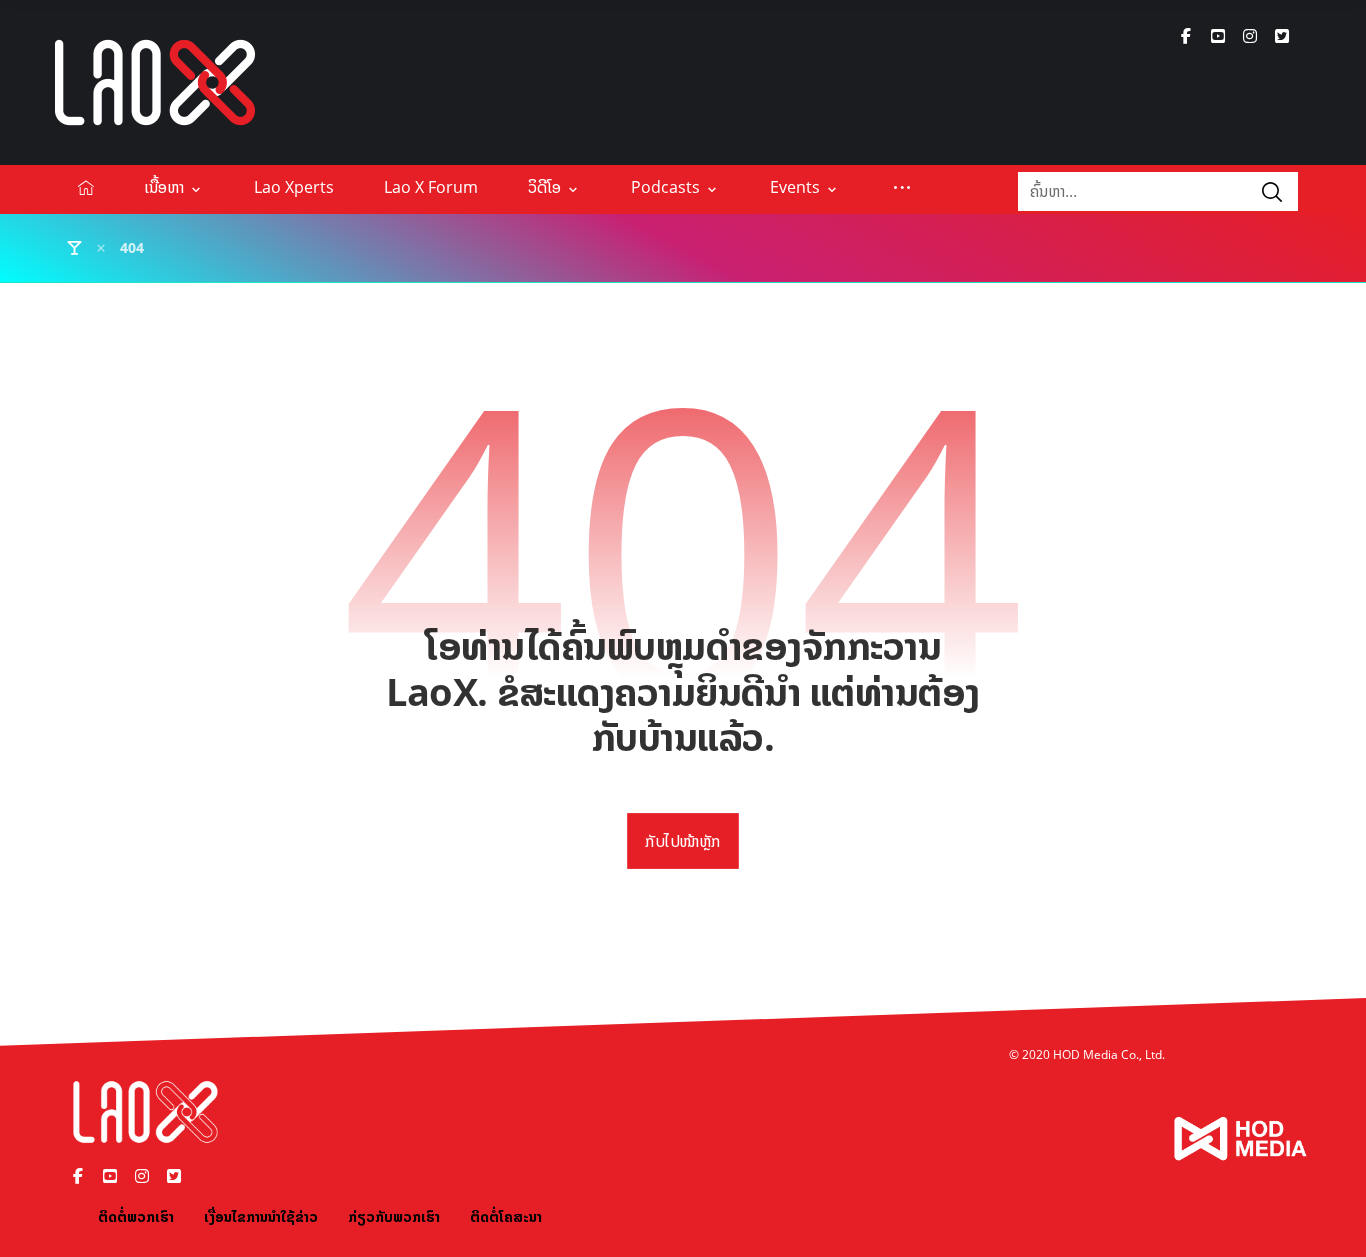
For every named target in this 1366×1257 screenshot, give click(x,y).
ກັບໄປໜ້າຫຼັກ (683, 841)
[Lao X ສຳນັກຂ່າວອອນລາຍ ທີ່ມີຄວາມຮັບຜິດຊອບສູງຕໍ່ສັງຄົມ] (155, 82)
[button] (1186, 36)
